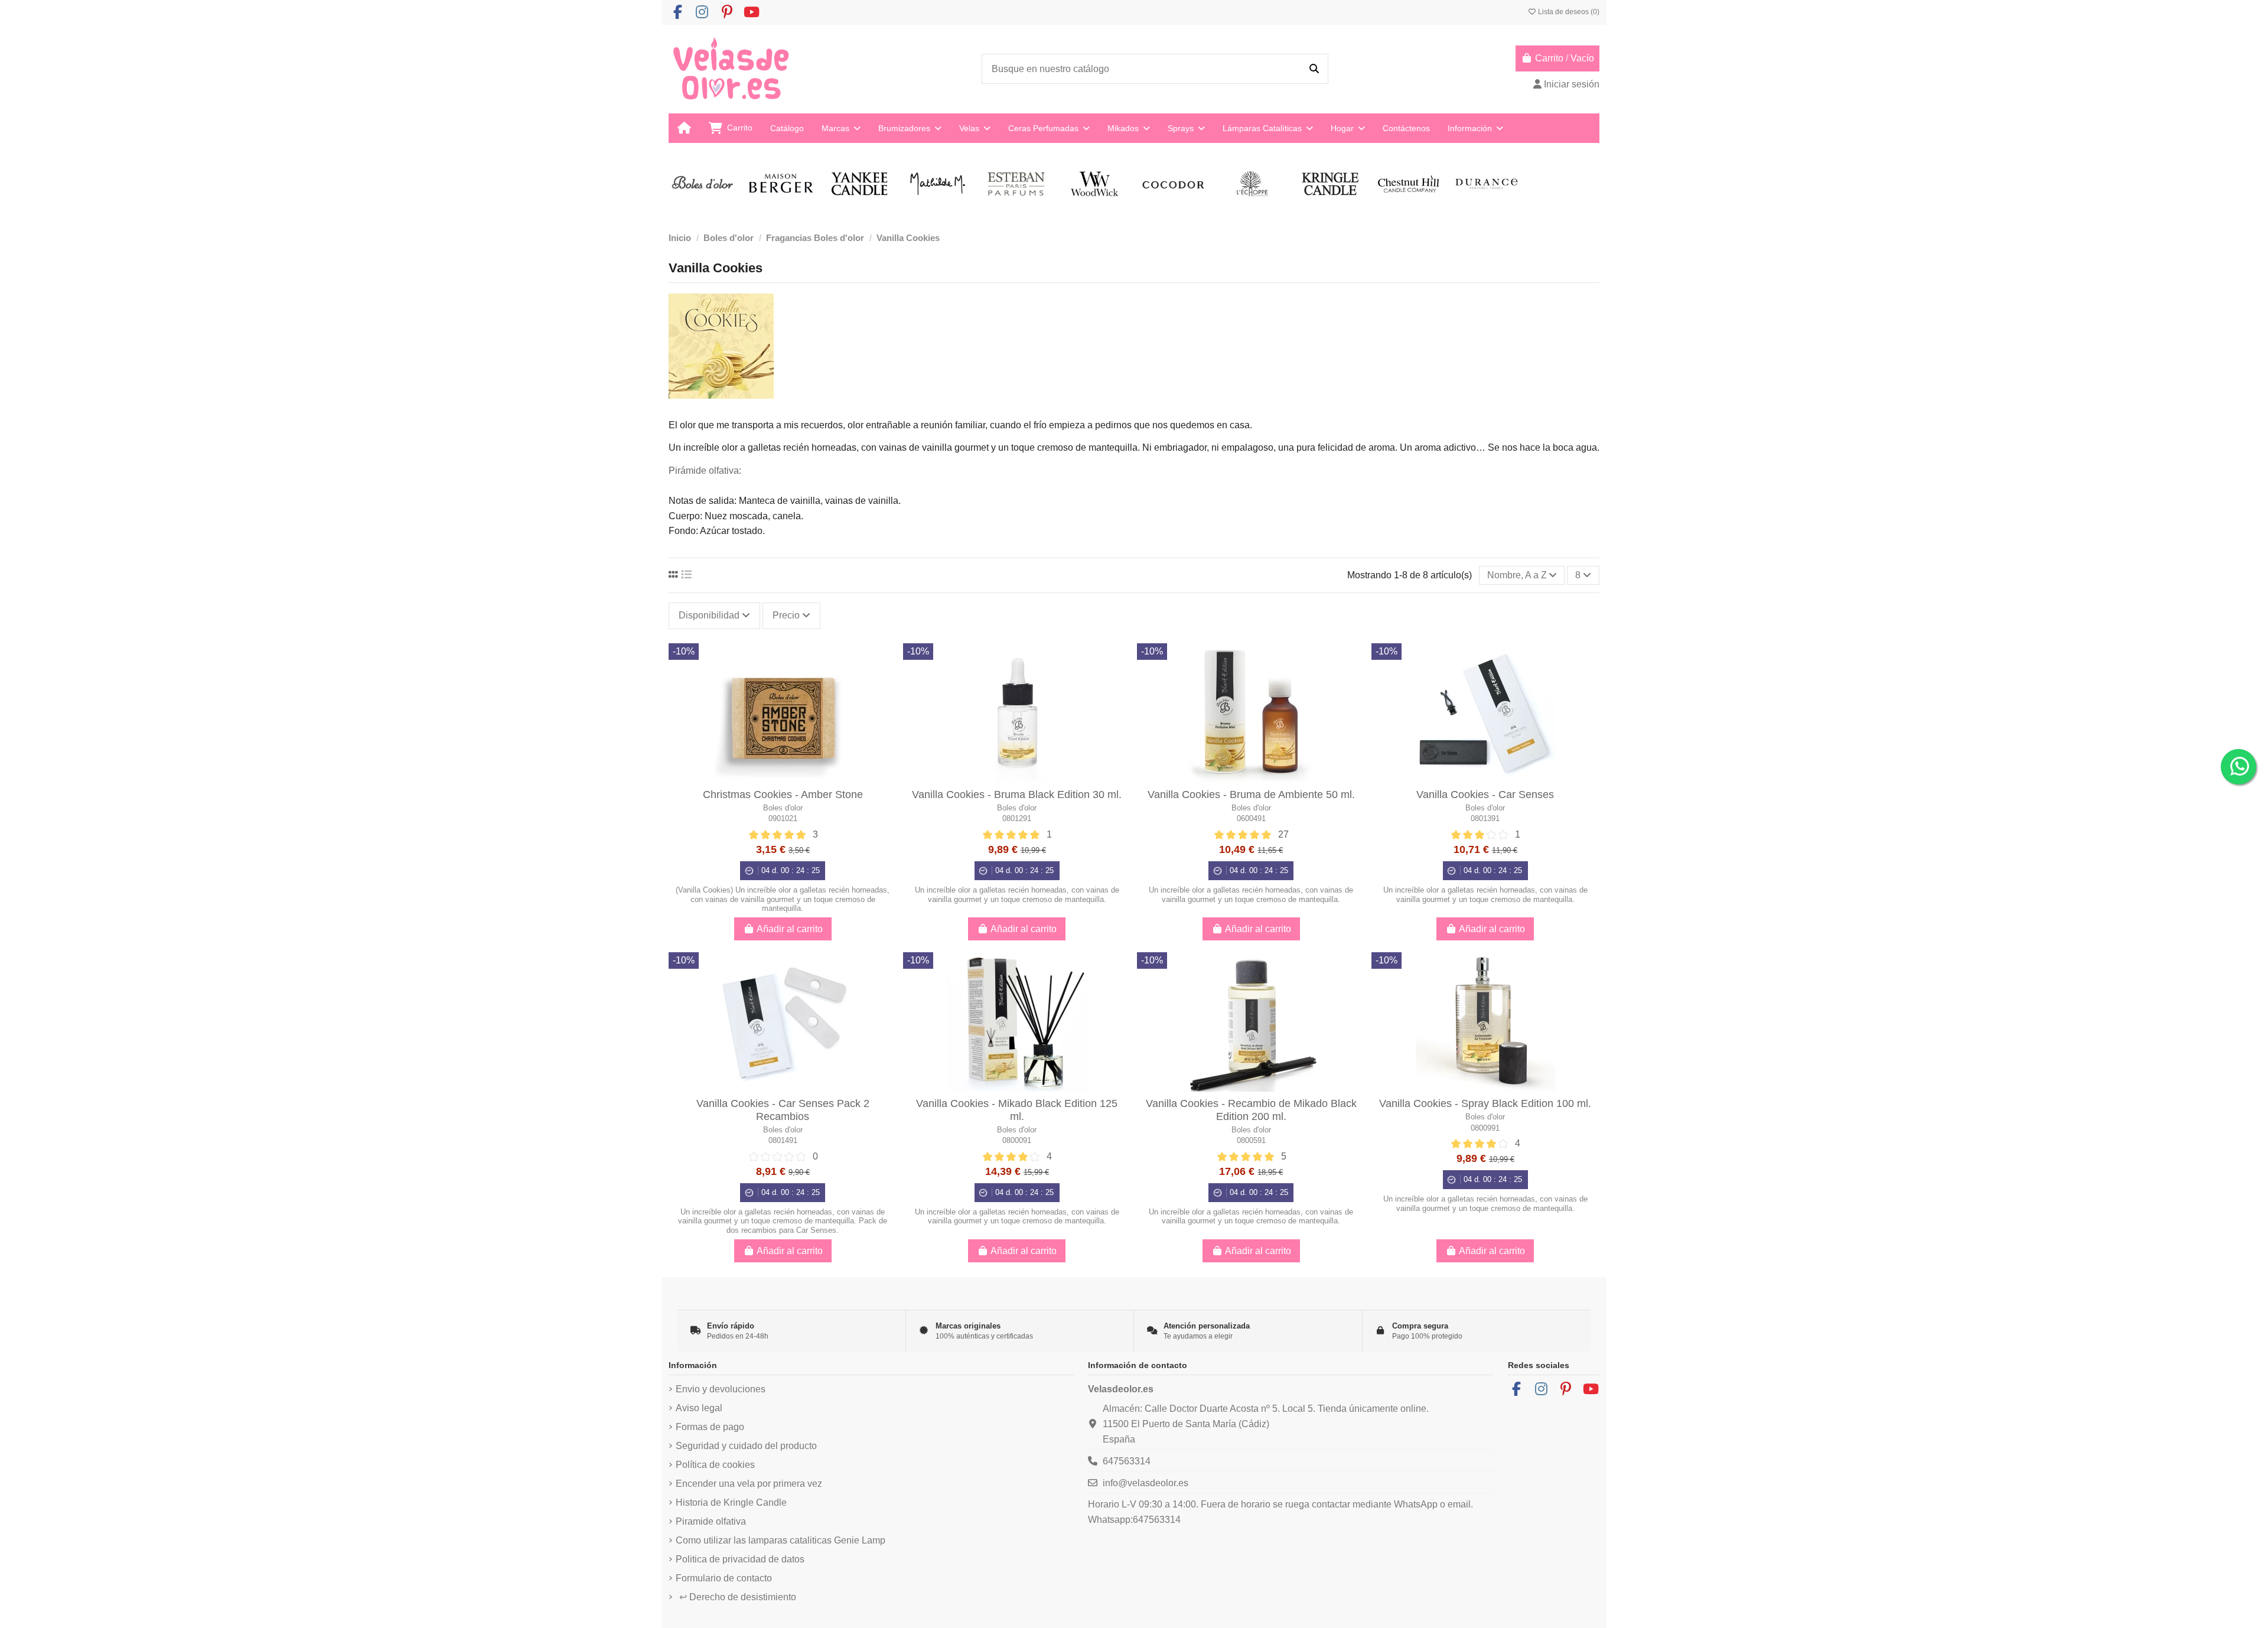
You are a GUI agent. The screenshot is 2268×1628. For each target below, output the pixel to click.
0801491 (783, 1140)
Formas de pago (710, 1427)
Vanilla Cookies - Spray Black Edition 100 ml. (1485, 1103)
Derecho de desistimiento (738, 1597)
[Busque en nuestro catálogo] (1314, 69)
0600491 (1251, 818)
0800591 (1251, 1140)
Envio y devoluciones (721, 1389)
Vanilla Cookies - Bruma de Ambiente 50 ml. (1251, 795)
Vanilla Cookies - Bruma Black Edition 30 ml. (1017, 795)
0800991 (1485, 1128)
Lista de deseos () (1568, 12)
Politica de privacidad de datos (740, 1559)
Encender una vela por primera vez (749, 1484)
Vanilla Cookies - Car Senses (1485, 795)
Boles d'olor (783, 808)
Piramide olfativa (711, 1521)
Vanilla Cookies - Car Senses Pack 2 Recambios (783, 1110)
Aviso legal (699, 1408)
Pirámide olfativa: (705, 471)
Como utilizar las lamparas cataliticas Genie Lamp (781, 1540)
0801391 (1485, 818)
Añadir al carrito (790, 929)
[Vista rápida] (887, 684)
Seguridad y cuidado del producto (746, 1446)
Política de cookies (715, 1465)
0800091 (1017, 1140)
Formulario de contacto (724, 1578)
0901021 (783, 818)
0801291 (1017, 818)
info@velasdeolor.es (1146, 1483)
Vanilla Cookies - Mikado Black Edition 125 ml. (1017, 1110)
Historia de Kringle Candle (731, 1502)
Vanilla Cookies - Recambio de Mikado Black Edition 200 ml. (1251, 1110)
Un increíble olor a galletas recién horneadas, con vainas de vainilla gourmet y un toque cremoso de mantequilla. (1017, 894)
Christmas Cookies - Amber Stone (783, 795)
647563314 (1127, 1461)
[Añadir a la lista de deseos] (887, 662)
